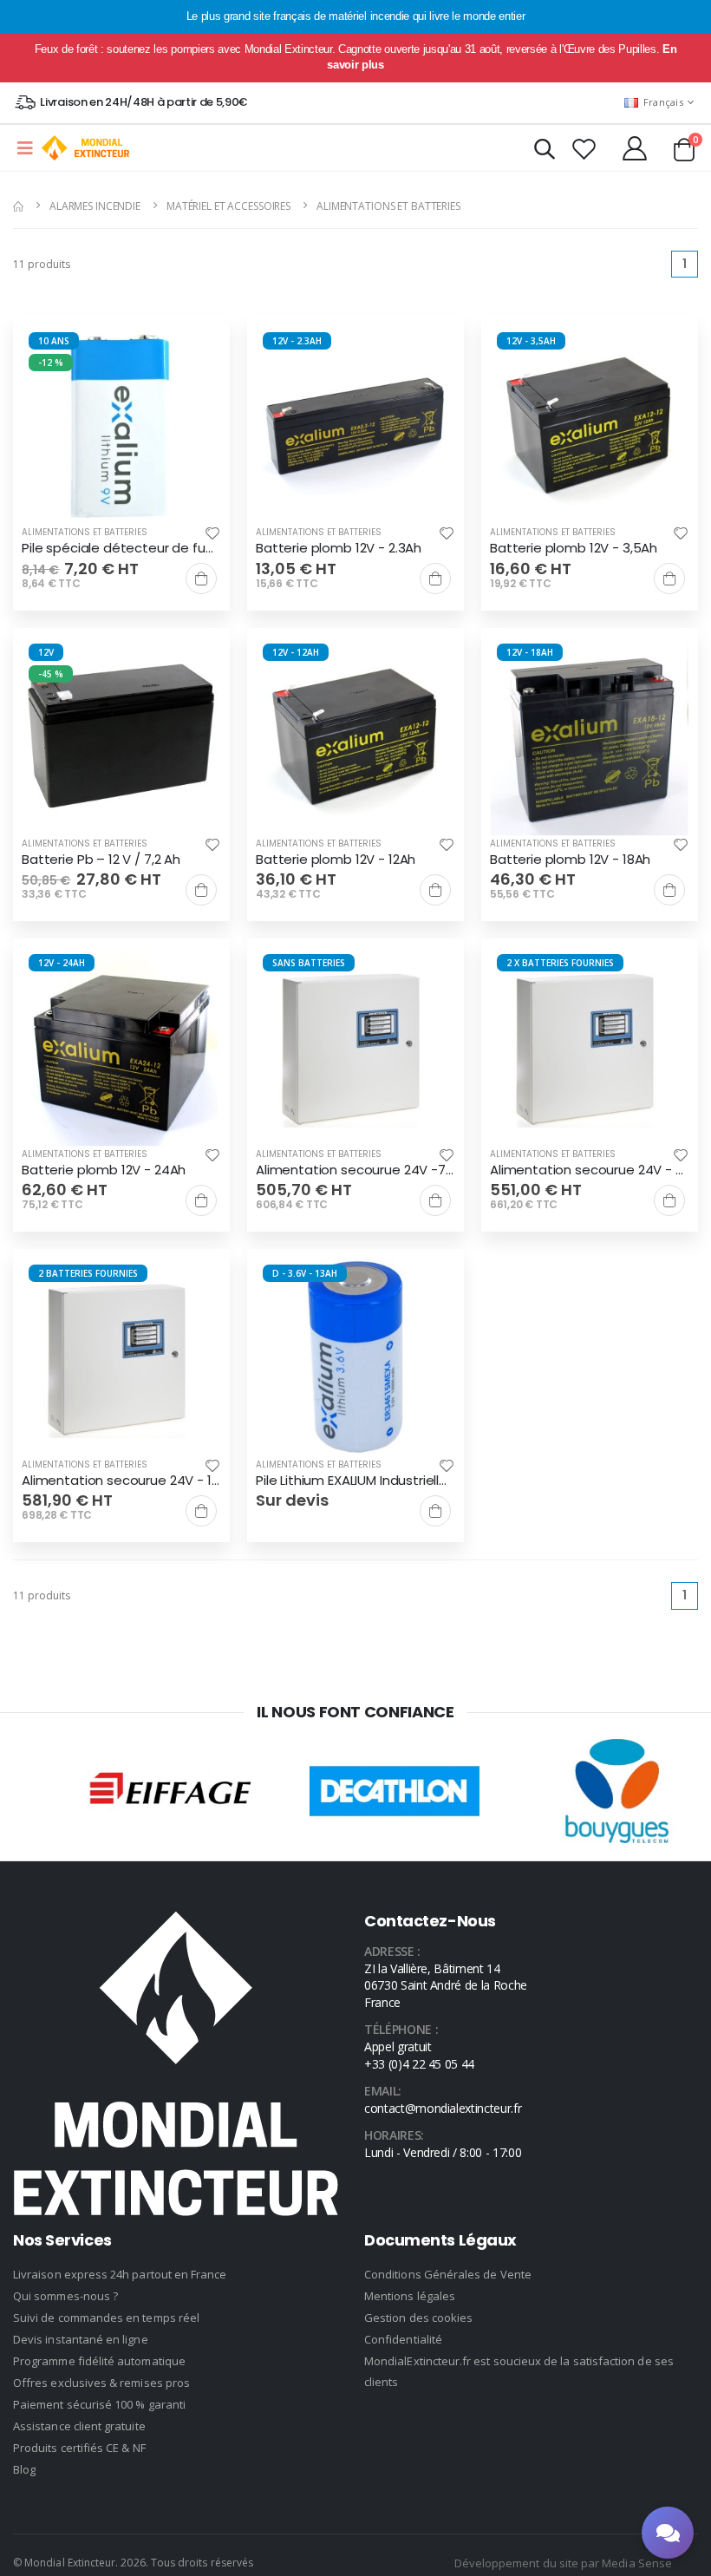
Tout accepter (355, 1302)
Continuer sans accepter (356, 1407)
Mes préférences (355, 1354)
